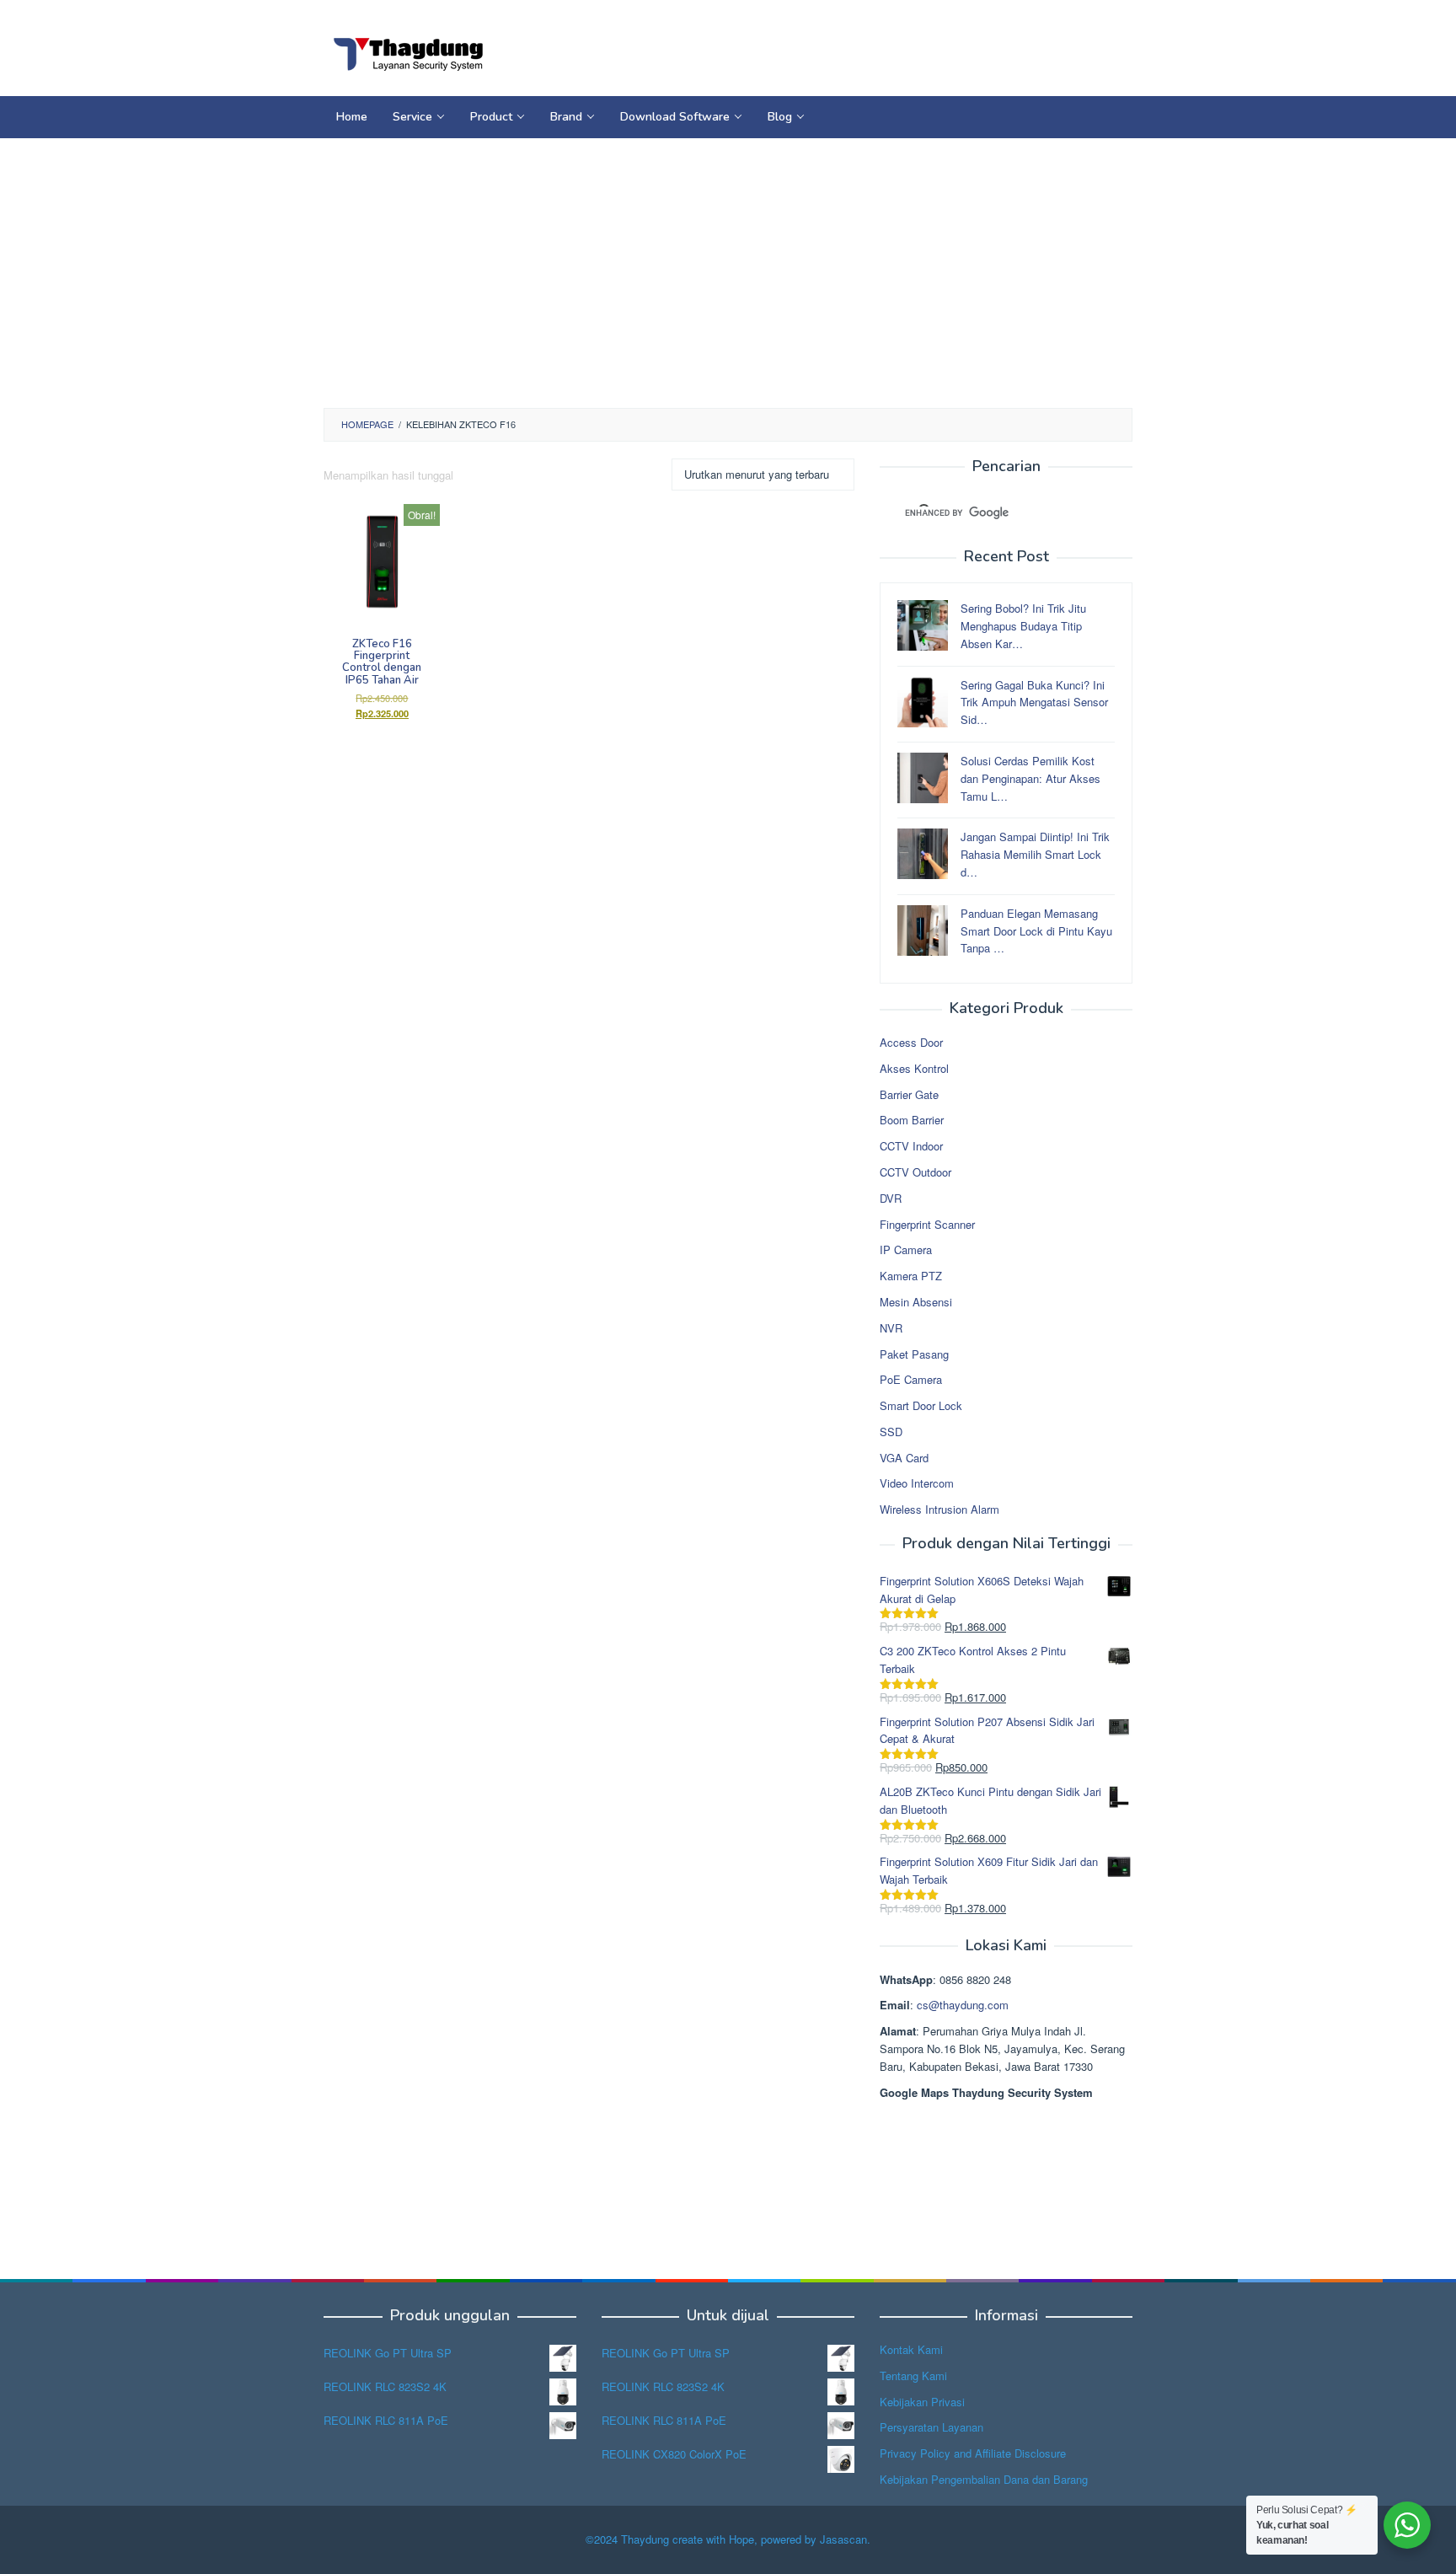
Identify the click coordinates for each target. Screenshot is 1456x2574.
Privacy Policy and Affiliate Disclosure (973, 2453)
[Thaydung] (408, 53)
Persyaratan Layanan (931, 2427)
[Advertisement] (728, 273)
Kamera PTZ (911, 1276)
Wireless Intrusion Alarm (939, 1509)
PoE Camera (911, 1379)
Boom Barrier (912, 1120)
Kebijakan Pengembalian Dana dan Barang (984, 2479)
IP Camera (906, 1249)
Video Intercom (917, 1483)
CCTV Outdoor (915, 1172)
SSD (891, 1432)
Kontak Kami (911, 2349)
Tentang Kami (913, 2376)
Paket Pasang (914, 1354)
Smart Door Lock (921, 1405)
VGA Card (904, 1458)
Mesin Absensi (916, 1302)
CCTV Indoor (911, 1146)
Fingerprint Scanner (927, 1224)
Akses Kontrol (914, 1068)
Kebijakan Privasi (922, 2402)
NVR (891, 1328)
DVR (891, 1198)
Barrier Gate (909, 1094)
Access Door (911, 1042)
